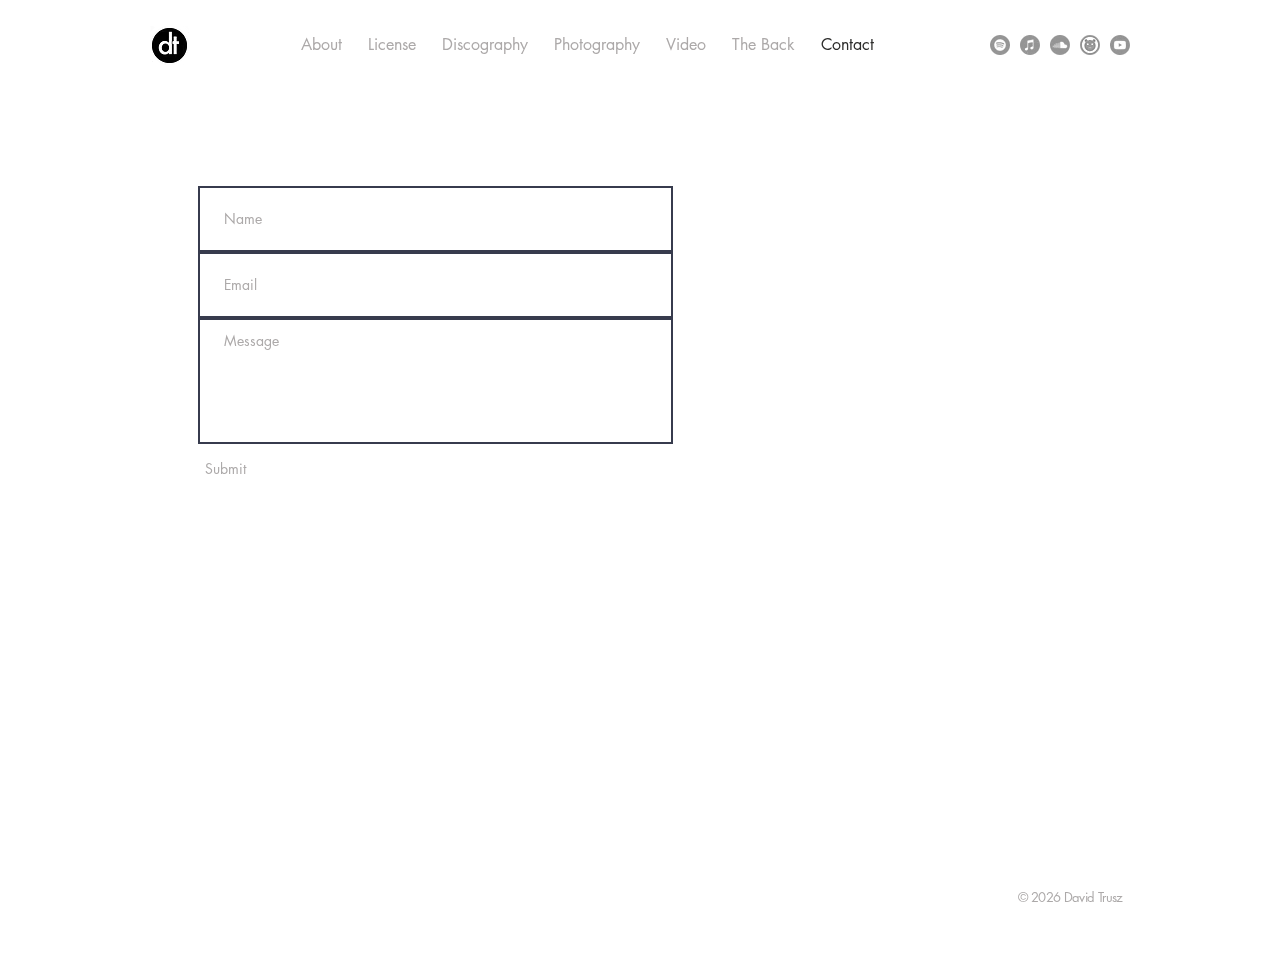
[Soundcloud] (1060, 45)
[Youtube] (1120, 45)
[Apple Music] (1030, 45)
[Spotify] (1000, 45)
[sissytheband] (1090, 45)
